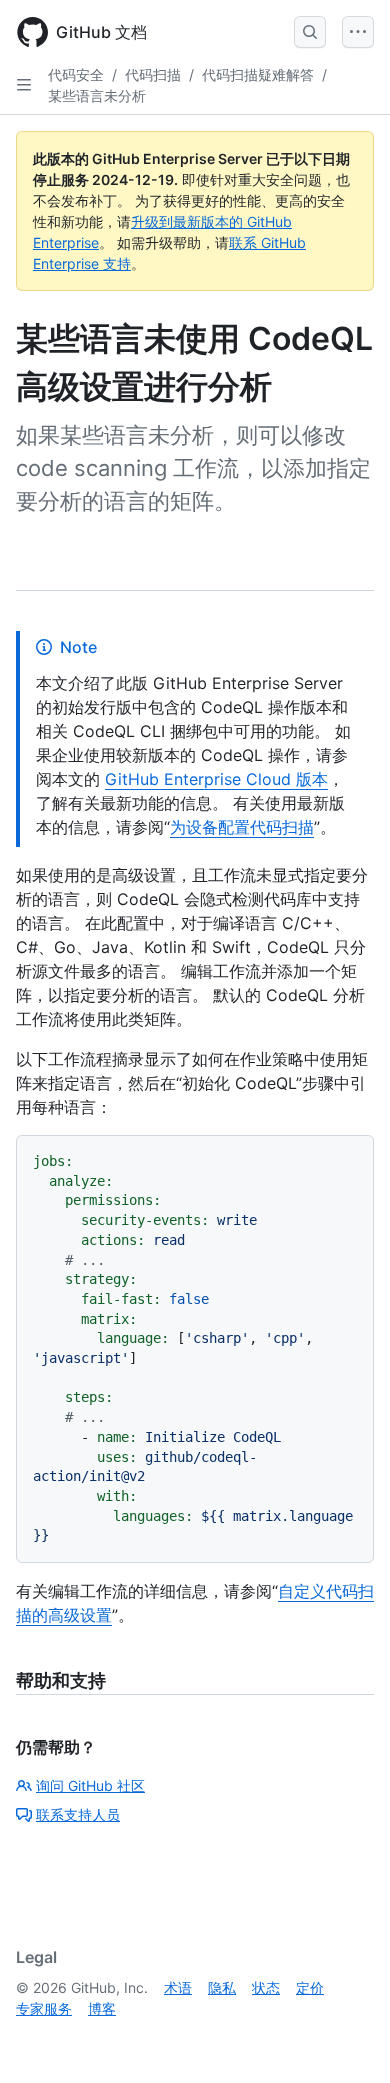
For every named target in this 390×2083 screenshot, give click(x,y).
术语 (178, 1987)
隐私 (222, 1987)
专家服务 (44, 2008)
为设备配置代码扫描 (242, 827)
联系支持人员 (78, 1814)
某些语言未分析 (97, 95)
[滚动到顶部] (346, 2039)
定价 (310, 1987)
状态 (266, 1987)
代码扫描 (153, 74)
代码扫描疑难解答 (258, 74)
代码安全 (76, 74)
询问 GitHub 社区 (90, 1785)
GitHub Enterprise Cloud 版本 (216, 779)
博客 (102, 2008)
